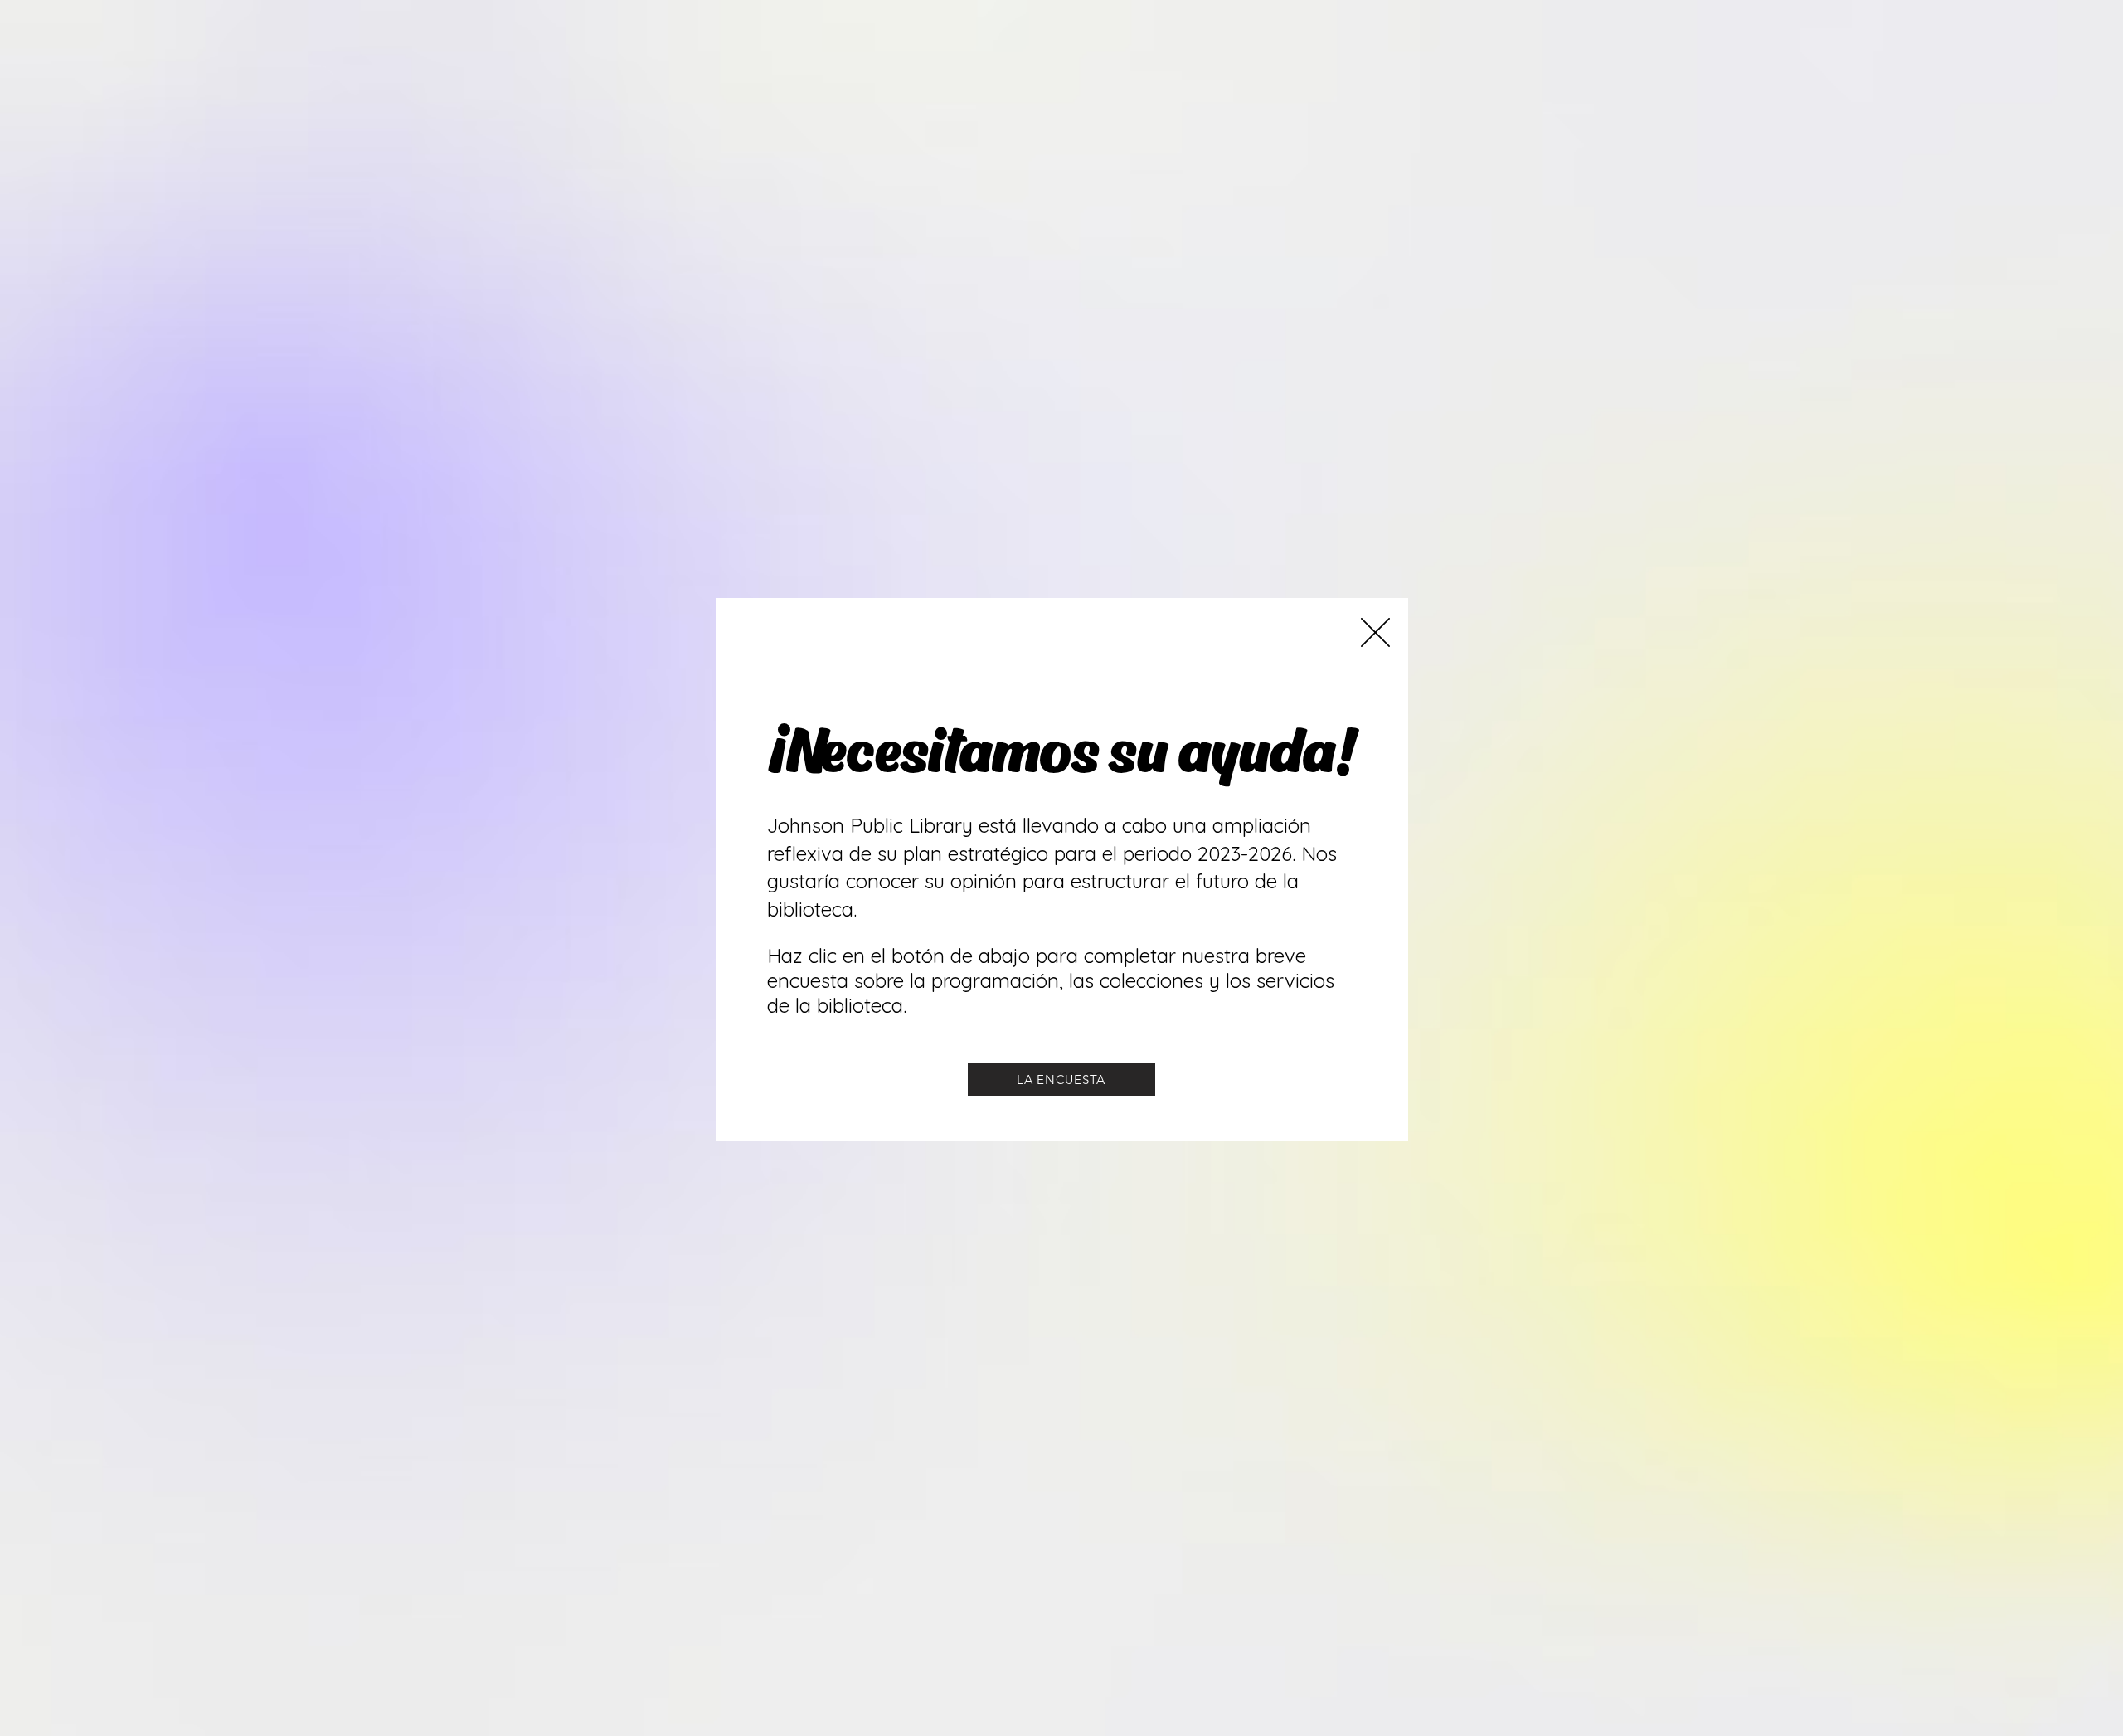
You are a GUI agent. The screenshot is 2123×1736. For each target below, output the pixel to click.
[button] (1375, 632)
